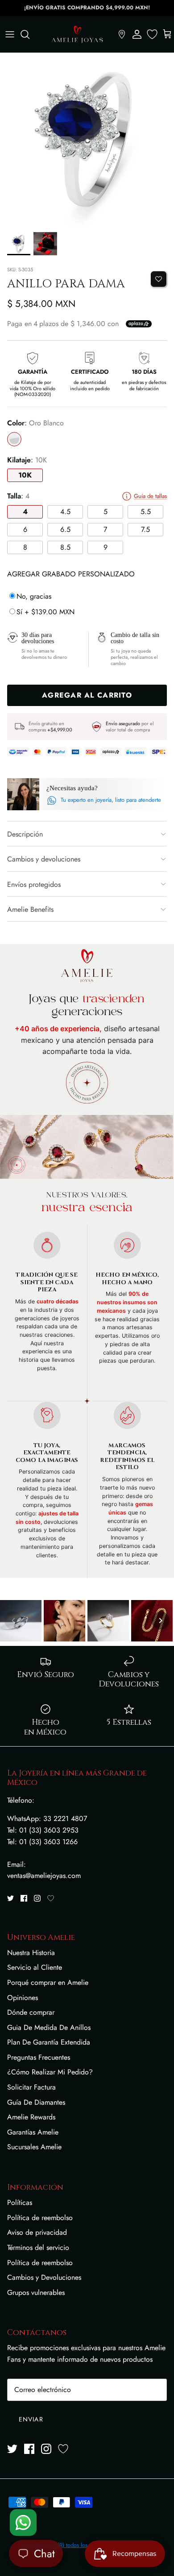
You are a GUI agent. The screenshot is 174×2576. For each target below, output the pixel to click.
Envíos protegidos (34, 884)
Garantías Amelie (33, 2132)
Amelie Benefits (30, 909)
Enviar (31, 2419)
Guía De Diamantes (36, 2102)
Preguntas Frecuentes (39, 2057)
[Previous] (13, 1621)
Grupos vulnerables (36, 2292)
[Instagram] (37, 1898)
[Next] (161, 1621)
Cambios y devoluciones (44, 859)
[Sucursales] (122, 34)
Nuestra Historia (31, 1953)
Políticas (20, 2202)
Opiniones (23, 1998)
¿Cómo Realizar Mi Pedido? (50, 2072)
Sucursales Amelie (34, 2147)
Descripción (25, 834)
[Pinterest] (51, 1898)
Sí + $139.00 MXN (46, 612)
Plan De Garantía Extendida (49, 2042)
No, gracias (34, 596)
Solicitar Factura (31, 2087)
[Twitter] (10, 1898)
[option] (87, 140)
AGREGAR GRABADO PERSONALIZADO (71, 574)
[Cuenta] (137, 34)
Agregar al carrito (87, 695)
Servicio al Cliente (35, 1967)
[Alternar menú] (10, 34)
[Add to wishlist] (159, 279)
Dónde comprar (31, 2012)
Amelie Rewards (31, 2117)
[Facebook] (24, 1898)
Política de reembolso (40, 2218)
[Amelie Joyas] (77, 34)
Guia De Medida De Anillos (49, 2027)
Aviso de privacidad (37, 2232)
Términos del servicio (38, 2247)
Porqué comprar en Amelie (48, 1982)
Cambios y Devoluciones (44, 2277)
